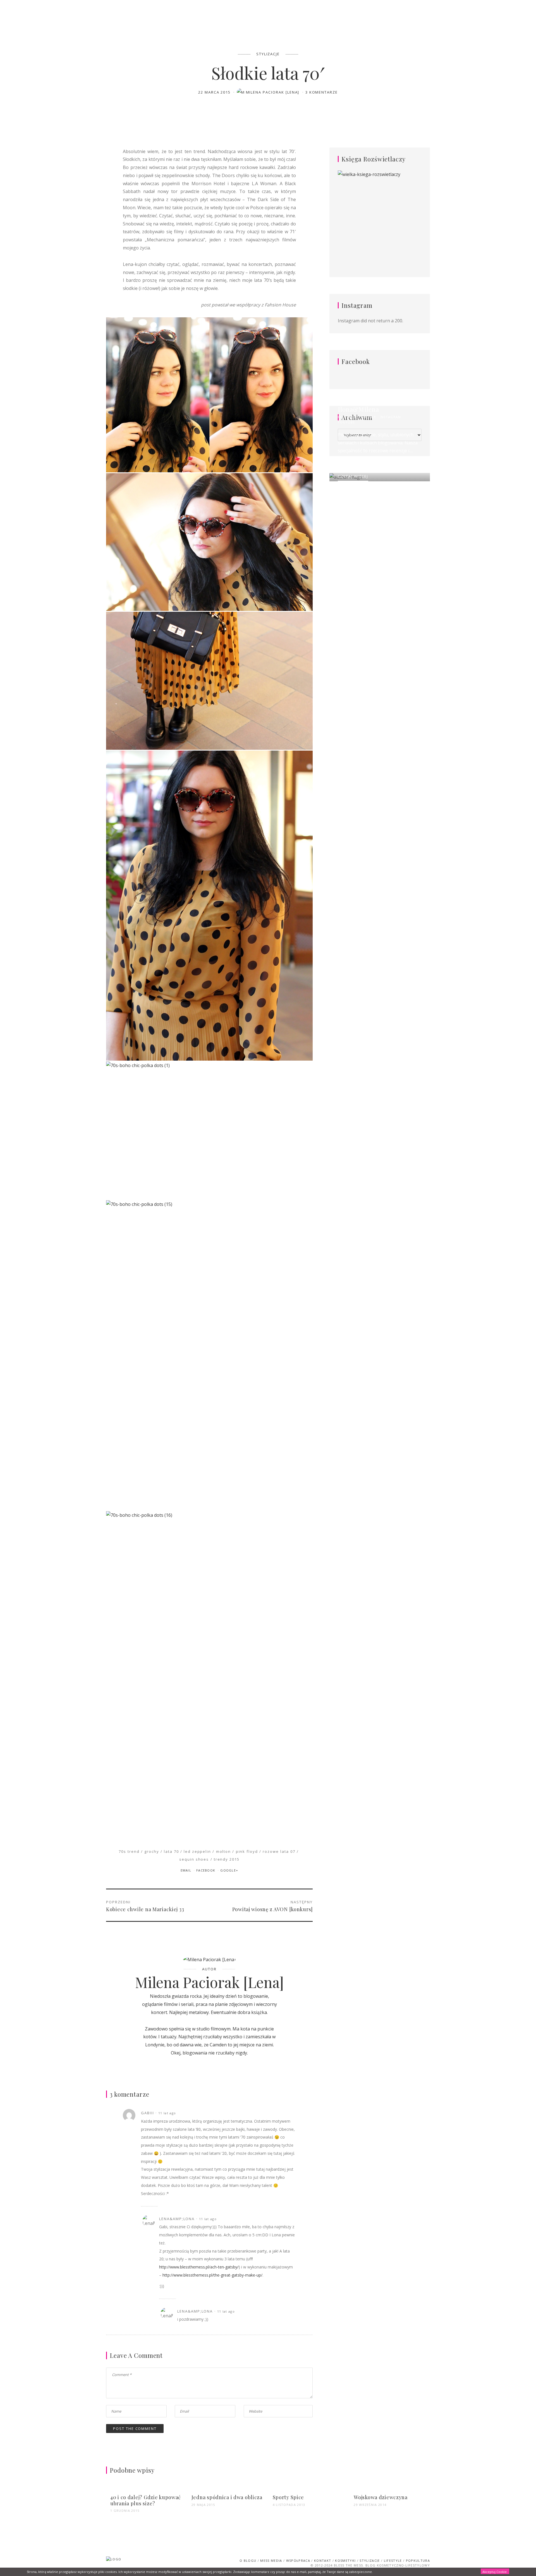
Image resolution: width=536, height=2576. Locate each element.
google (368, 417)
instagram (391, 417)
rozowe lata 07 (279, 1851)
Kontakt (323, 2560)
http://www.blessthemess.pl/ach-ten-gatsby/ (199, 2267)
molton (224, 1851)
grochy (152, 1851)
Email (187, 1870)
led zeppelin (197, 1851)
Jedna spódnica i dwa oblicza (227, 2497)
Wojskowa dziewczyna (381, 2497)
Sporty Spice (289, 2497)
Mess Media (271, 2560)
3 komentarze (322, 92)
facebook (347, 417)
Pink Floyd (247, 1851)
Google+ (229, 1870)
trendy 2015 (227, 1859)
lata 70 (171, 1851)
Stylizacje (268, 54)
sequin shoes (194, 1859)
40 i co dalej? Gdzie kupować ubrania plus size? (146, 2500)
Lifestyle (393, 2560)
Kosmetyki (345, 2560)
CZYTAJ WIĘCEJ (353, 476)
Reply (290, 2113)
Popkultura (418, 2560)
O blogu (248, 2560)
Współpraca (298, 2560)
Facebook (206, 1870)
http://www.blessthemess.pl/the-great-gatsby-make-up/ (212, 2275)
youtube (346, 422)
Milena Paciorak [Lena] (273, 92)
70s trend (129, 1851)
